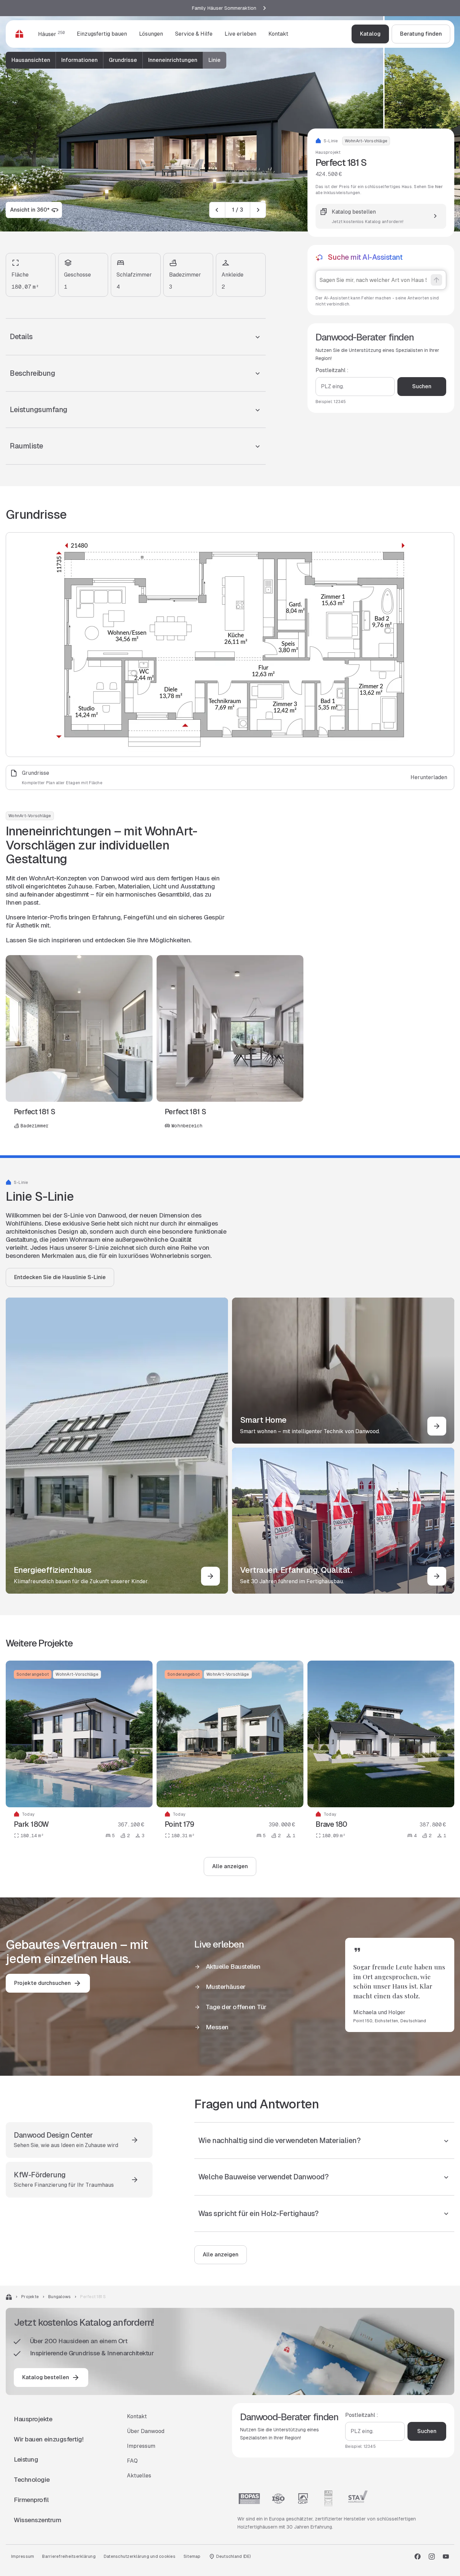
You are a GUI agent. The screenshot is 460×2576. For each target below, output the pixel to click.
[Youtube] (446, 2556)
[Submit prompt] (436, 280)
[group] (116, 60)
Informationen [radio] (79, 60)
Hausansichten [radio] (31, 60)
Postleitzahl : (332, 370)
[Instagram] (432, 2556)
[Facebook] (418, 2556)
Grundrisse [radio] (123, 60)
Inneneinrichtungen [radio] (173, 60)
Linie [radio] (215, 60)
